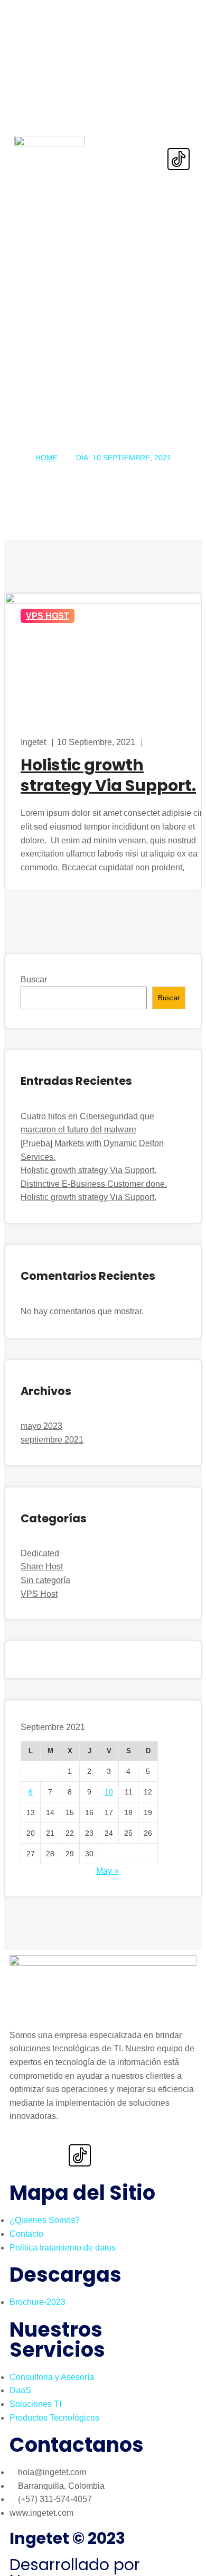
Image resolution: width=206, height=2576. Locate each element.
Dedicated (40, 1553)
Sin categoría (45, 1580)
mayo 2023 (41, 1426)
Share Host (42, 1566)
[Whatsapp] (145, 129)
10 (109, 1792)
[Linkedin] (179, 129)
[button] (120, 146)
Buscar (34, 979)
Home (46, 458)
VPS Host (48, 616)
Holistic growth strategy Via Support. (88, 1170)
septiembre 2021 (52, 1440)
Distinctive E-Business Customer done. (94, 1184)
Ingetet (33, 742)
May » (107, 1871)
